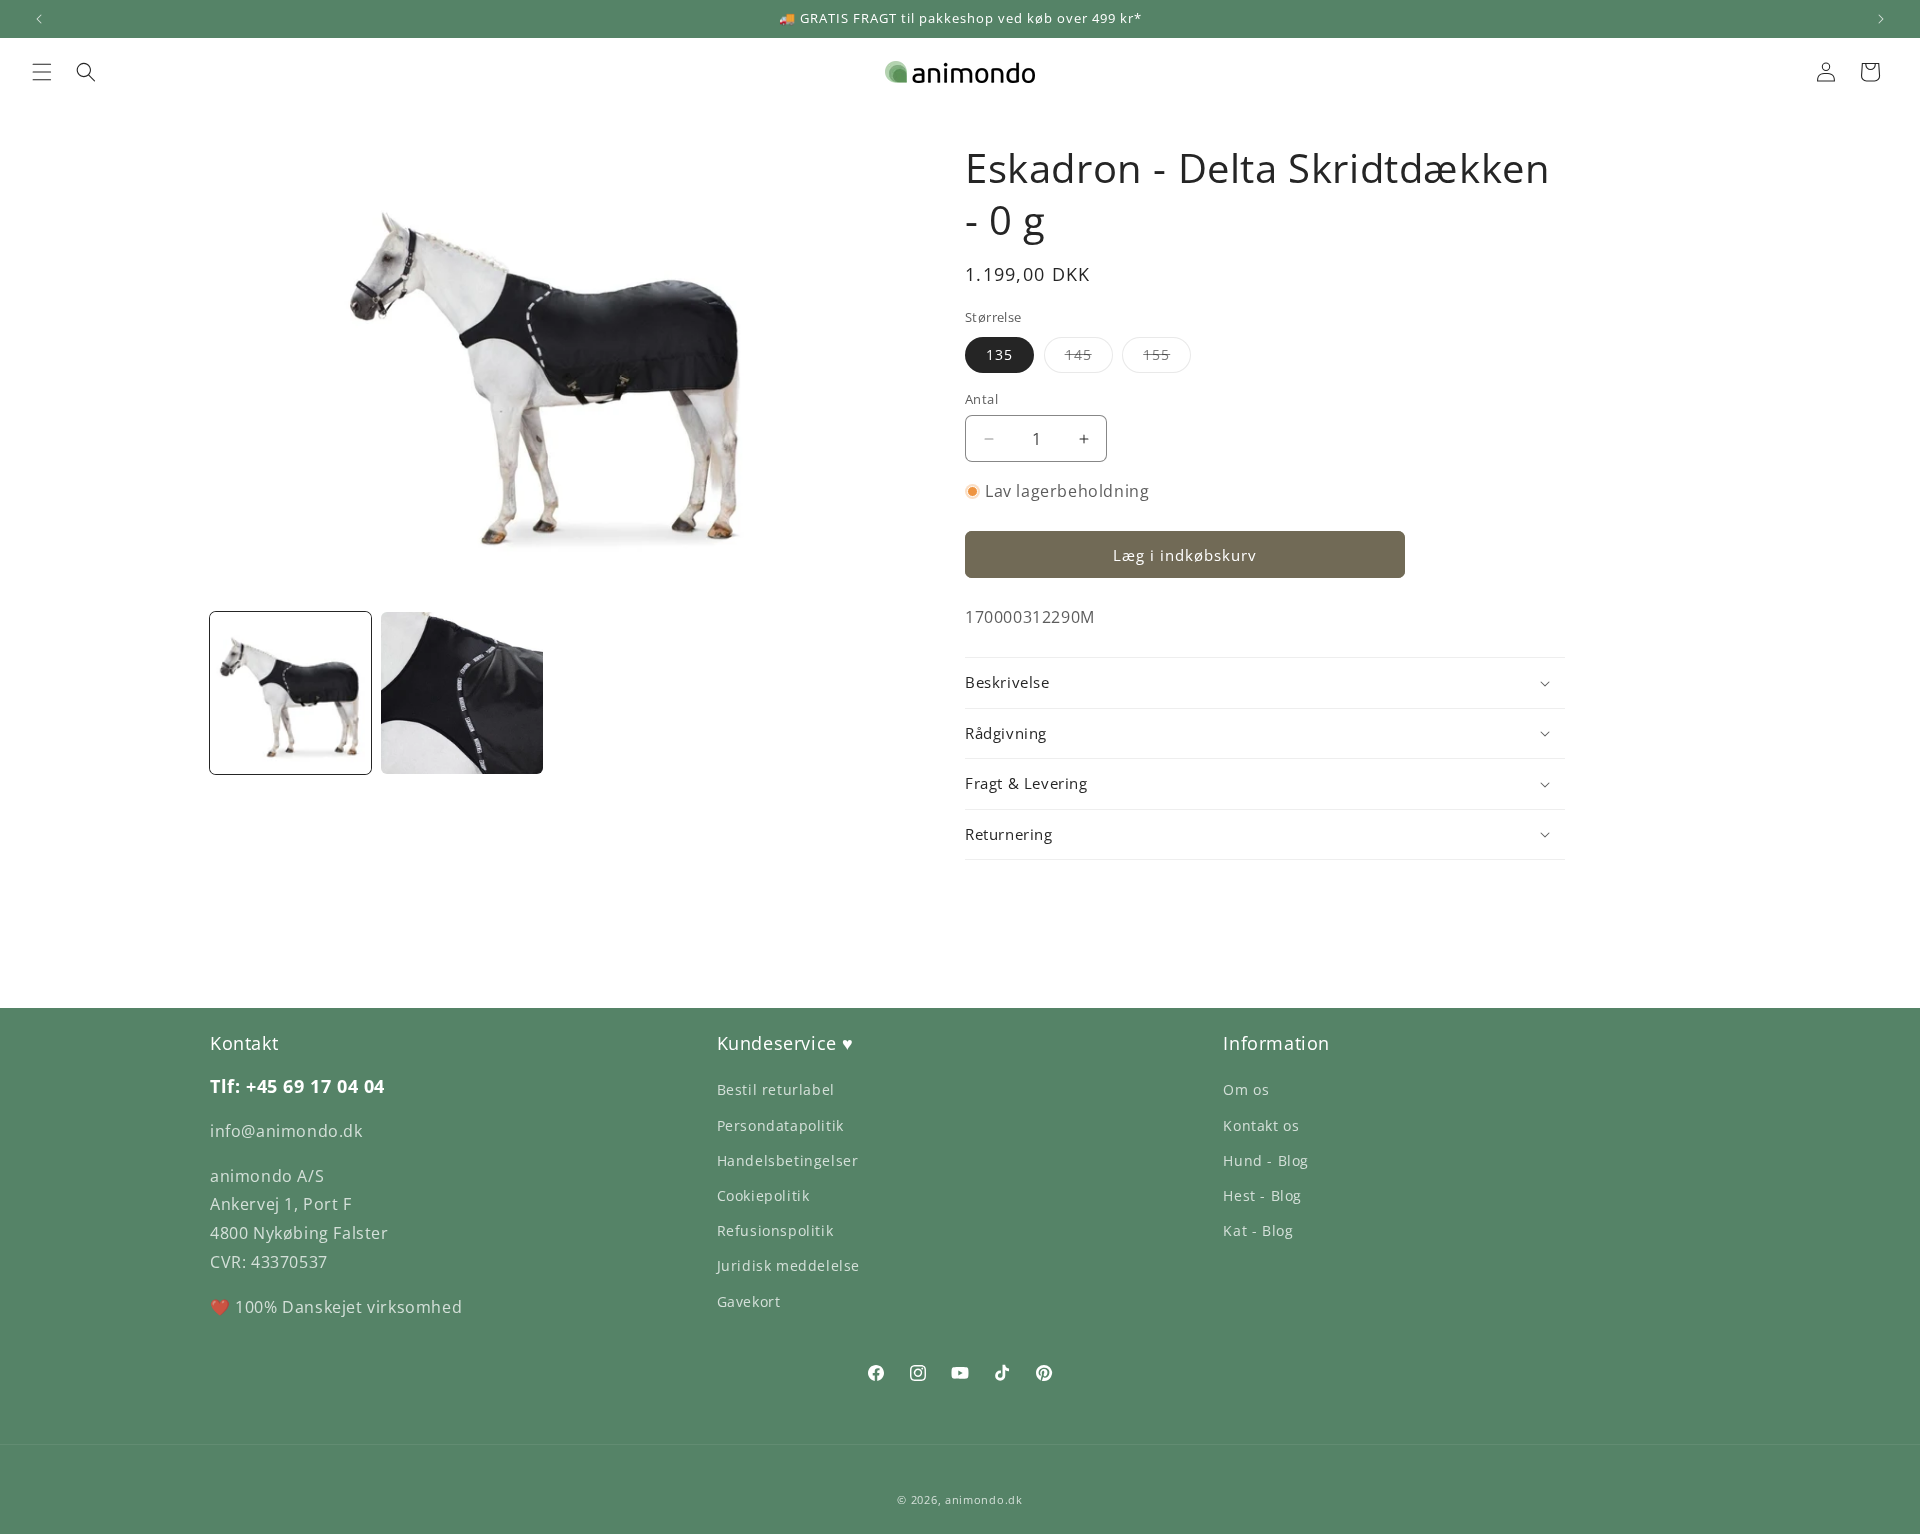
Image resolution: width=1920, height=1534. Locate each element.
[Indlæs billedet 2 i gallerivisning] (461, 692)
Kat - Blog (1258, 1230)
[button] (42, 72)
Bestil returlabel (776, 1089)
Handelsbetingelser (788, 1160)
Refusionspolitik (775, 1230)
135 (999, 354)
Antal (981, 399)
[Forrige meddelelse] (39, 19)
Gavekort (749, 1301)
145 (1089, 358)
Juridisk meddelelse (788, 1265)
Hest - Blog (1262, 1195)
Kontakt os (1261, 1125)
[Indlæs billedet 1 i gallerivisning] (290, 692)
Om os (1246, 1089)
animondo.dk (984, 1499)
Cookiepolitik (763, 1195)
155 (1167, 358)
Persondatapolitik (780, 1125)
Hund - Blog (1266, 1160)
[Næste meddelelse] (1881, 19)
